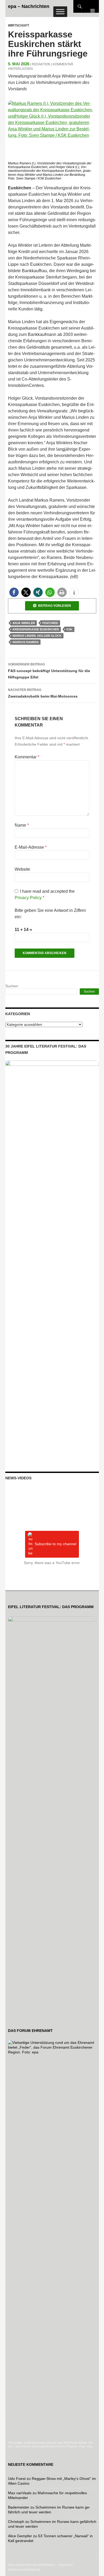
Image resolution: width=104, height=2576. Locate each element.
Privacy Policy (29, 898)
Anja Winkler (24, 623)
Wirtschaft (19, 25)
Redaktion (41, 64)
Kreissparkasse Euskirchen (36, 629)
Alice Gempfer (20, 2536)
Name (22, 825)
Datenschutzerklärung (24, 2570)
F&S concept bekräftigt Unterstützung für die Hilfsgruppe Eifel (49, 671)
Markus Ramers (26, 642)
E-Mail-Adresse (31, 847)
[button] (14, 592)
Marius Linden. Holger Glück (37, 636)
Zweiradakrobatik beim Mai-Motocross (43, 693)
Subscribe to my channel (55, 1544)
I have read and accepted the (45, 894)
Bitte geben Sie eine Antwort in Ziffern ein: (50, 914)
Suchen (12, 986)
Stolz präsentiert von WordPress (31, 2565)
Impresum (66, 2565)
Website (22, 869)
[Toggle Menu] (60, 12)
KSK (69, 629)
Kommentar (27, 757)
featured (50, 623)
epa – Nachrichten (29, 6)
